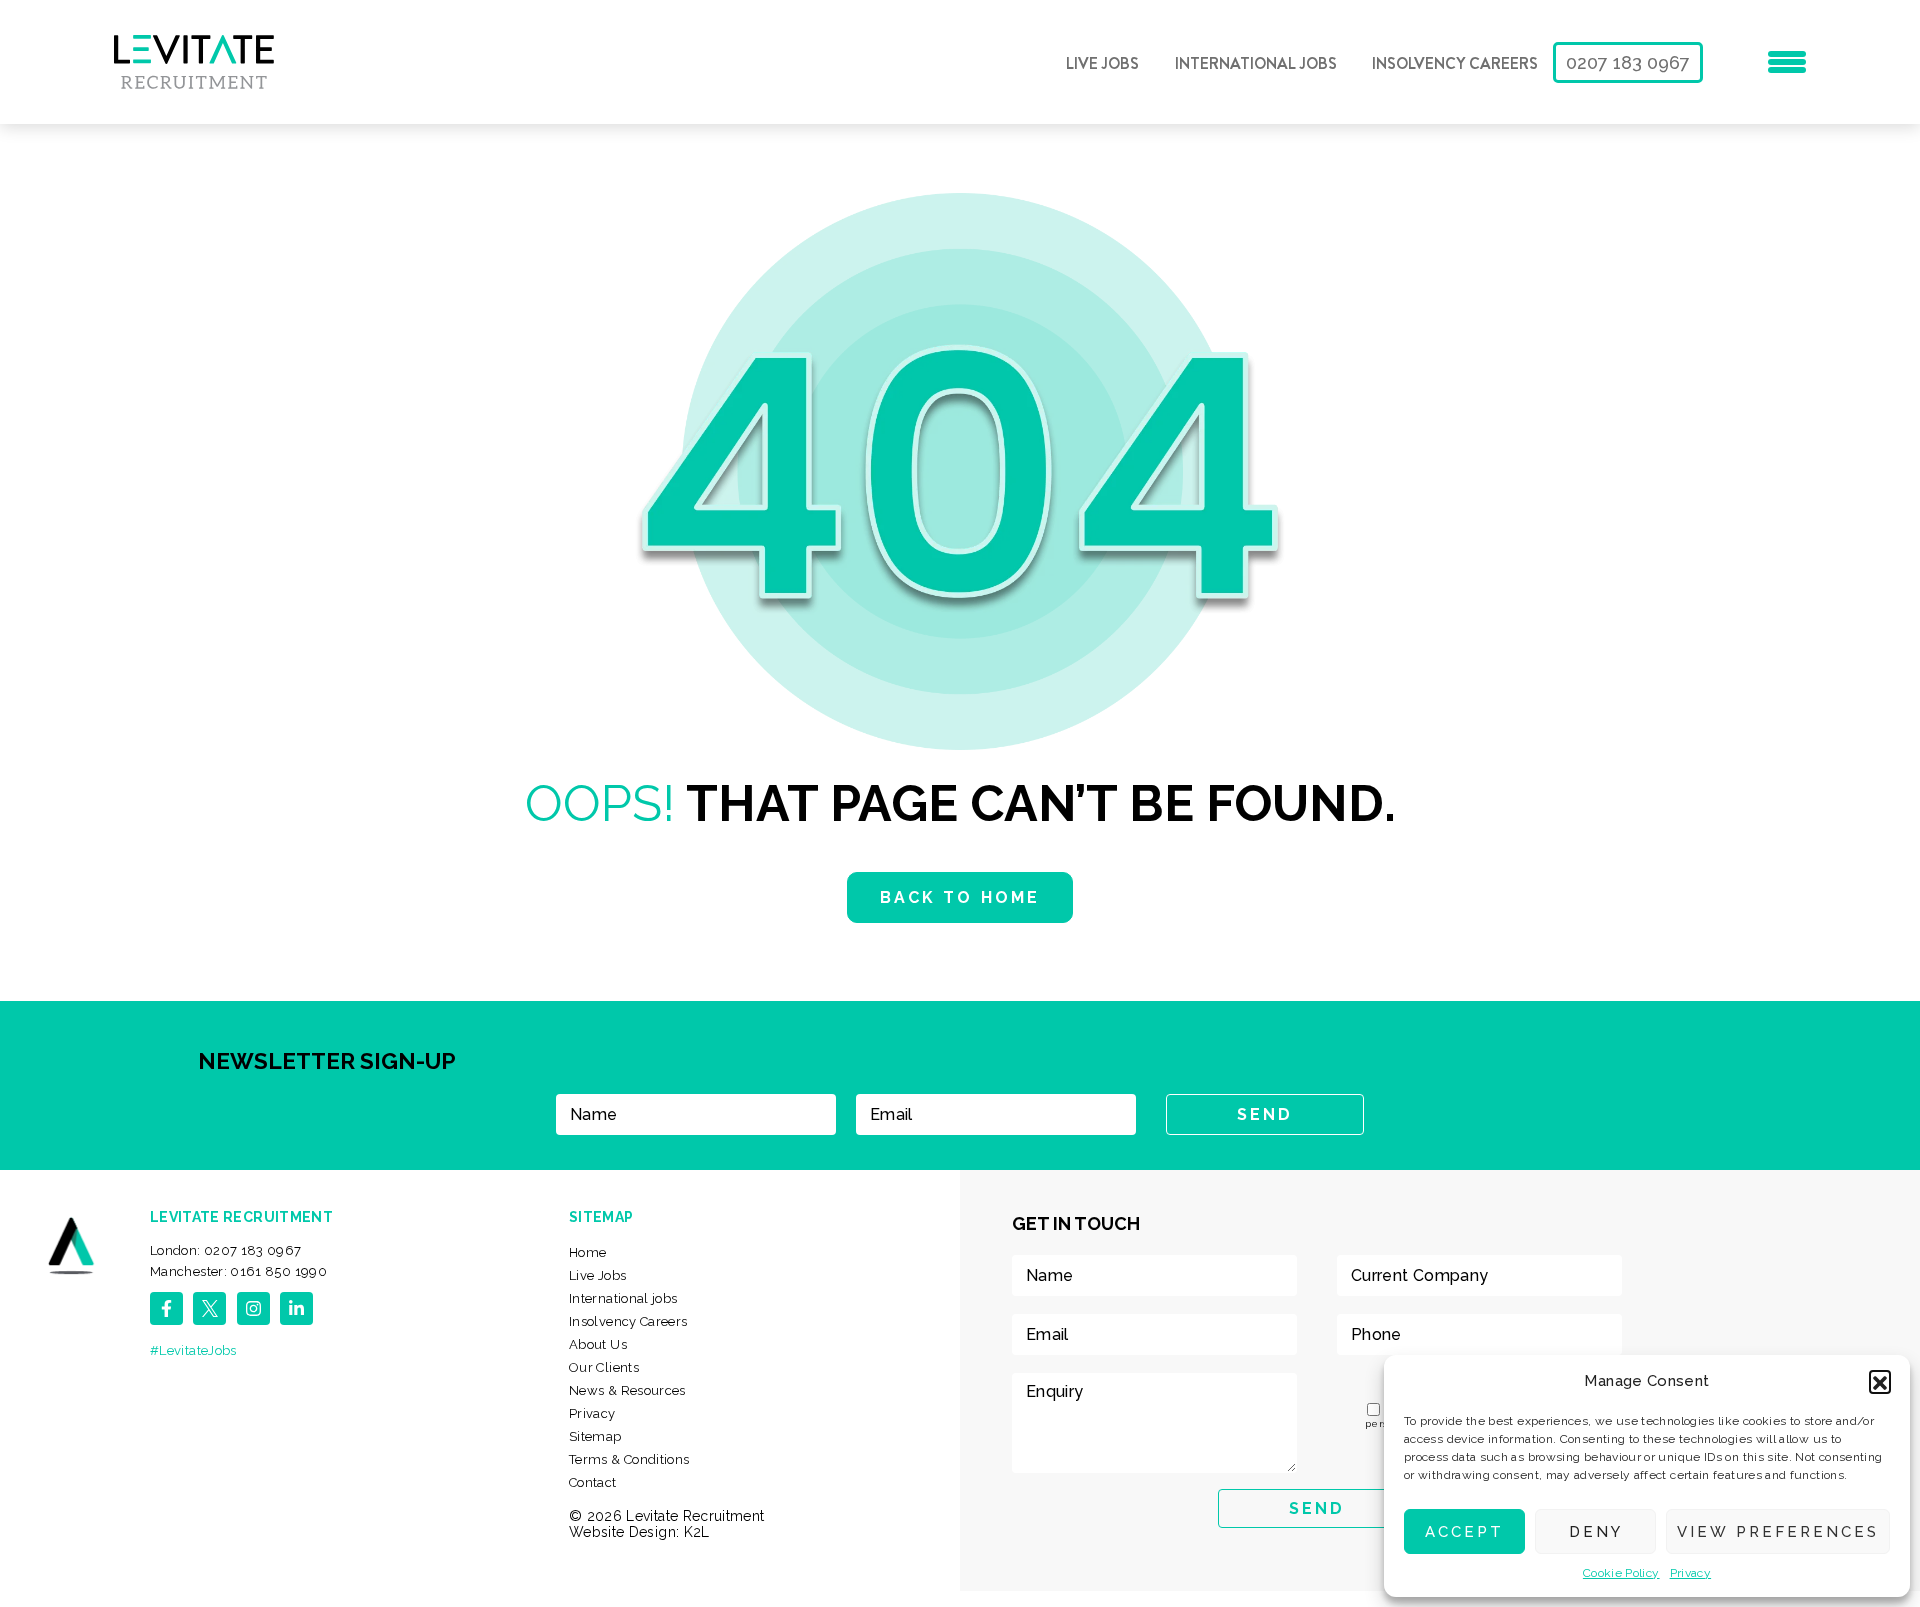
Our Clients (604, 1367)
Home (587, 1252)
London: (226, 1250)
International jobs (1256, 64)
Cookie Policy (1621, 1573)
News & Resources (627, 1390)
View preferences (1778, 1532)
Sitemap (595, 1436)
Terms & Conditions (629, 1459)
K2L (697, 1532)
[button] (1880, 1381)
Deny (1596, 1532)
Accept (1464, 1532)
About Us (598, 1344)
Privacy (1691, 1573)
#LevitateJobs (193, 1350)
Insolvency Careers (1455, 64)
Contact (593, 1482)
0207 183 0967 (1628, 62)
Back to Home (959, 897)
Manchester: (238, 1271)
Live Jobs (1102, 64)
